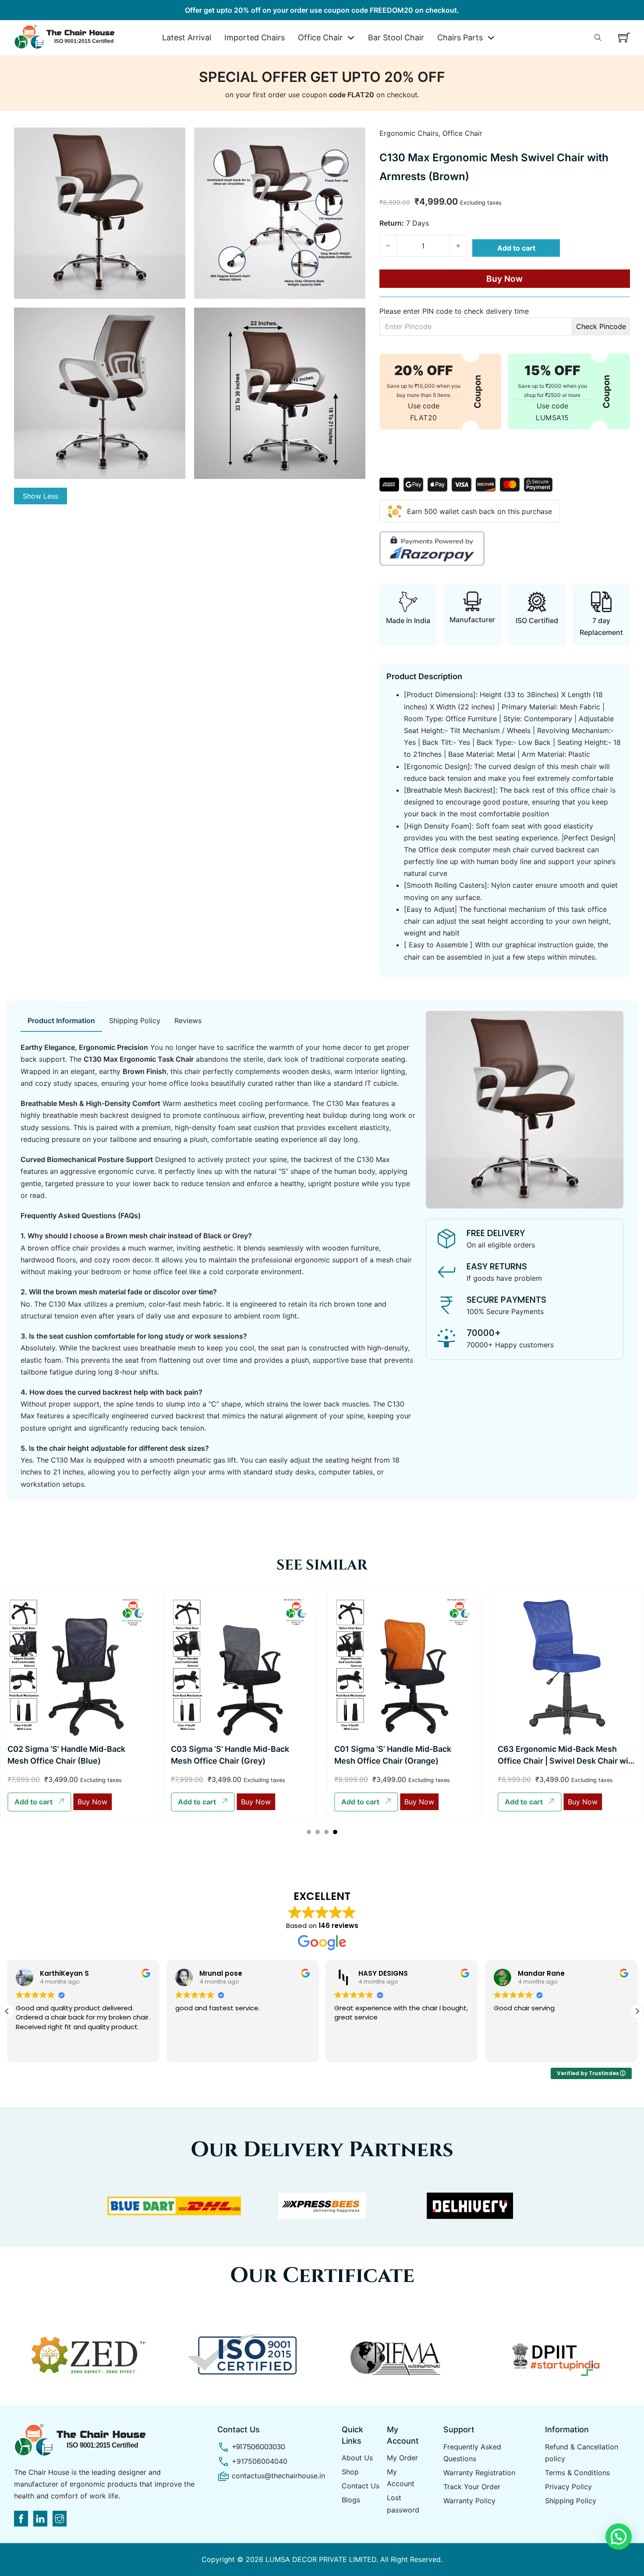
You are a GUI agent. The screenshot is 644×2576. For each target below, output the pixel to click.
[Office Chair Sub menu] (351, 38)
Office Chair (320, 37)
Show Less (41, 496)
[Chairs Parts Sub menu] (491, 38)
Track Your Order (472, 2487)
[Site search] (598, 38)
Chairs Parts (460, 37)
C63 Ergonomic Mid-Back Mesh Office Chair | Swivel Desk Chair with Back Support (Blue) (403, 1761)
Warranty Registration (479, 2473)
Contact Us (361, 2486)
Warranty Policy (469, 2501)
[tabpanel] (218, 1266)
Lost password (403, 2503)
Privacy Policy (568, 2487)
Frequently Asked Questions (472, 2453)
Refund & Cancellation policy (582, 2453)
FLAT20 (424, 418)
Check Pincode (601, 326)
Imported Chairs (255, 37)
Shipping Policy (571, 2501)
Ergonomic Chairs (409, 133)
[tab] (61, 1021)
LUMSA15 (552, 418)
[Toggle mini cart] (624, 37)
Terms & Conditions (577, 2473)
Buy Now (504, 279)
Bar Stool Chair (396, 37)
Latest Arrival (187, 37)
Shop (350, 2472)
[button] (39, 1802)
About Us (357, 2458)
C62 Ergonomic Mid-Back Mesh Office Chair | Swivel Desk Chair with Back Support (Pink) (567, 1753)
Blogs (351, 2500)
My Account (401, 2478)
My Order (402, 2458)
